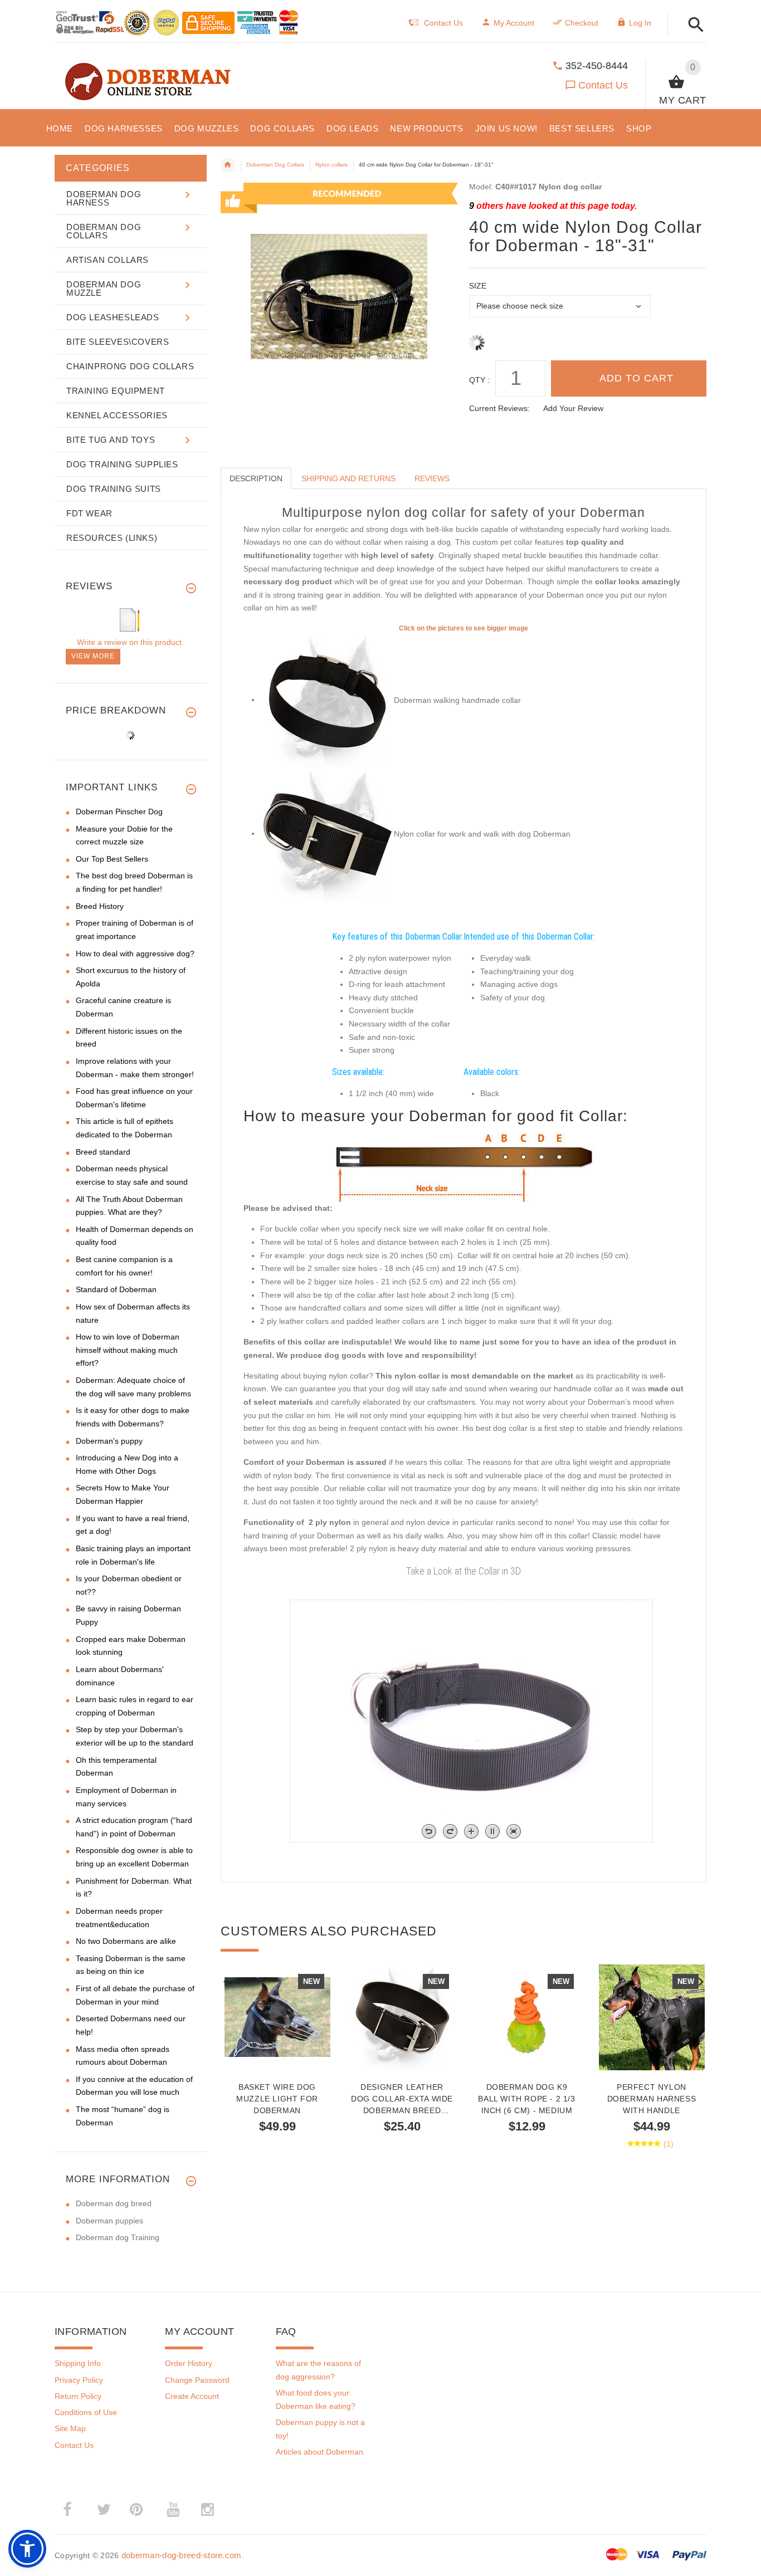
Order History (189, 2363)
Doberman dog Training (118, 2237)
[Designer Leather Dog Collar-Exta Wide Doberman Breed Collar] (402, 2017)
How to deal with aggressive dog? (135, 954)
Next (701, 1981)
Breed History (100, 906)
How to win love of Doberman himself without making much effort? (128, 1350)
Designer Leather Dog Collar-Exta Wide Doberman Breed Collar (402, 2099)
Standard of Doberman (116, 1289)
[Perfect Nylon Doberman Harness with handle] (652, 2017)
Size (478, 286)
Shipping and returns (348, 478)
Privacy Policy (79, 2380)
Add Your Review (573, 408)
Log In (640, 23)
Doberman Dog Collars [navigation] (275, 165)
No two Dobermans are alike (126, 1941)
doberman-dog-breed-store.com (182, 2555)
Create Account (192, 2396)
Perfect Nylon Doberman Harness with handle (652, 2099)
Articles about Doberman (319, 2452)
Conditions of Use (86, 2412)
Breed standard (103, 1152)
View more (93, 656)
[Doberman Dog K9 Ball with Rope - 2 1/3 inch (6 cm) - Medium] (527, 2017)
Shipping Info (78, 2363)
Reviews (432, 478)
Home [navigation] (228, 165)
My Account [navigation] (514, 23)
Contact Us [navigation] (443, 23)
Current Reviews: (499, 408)
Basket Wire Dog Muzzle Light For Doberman (277, 2099)
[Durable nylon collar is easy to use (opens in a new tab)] (327, 700)
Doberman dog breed (114, 2203)
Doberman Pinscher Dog (119, 812)
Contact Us (603, 85)
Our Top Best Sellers (112, 859)
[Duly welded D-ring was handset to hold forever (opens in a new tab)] (327, 833)
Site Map (70, 2428)
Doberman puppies (109, 2221)
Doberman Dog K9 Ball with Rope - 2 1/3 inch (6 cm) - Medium (526, 2099)
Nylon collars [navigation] (331, 165)
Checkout (582, 23)
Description (256, 478)
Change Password (197, 2380)
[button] (693, 25)
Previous (226, 1981)
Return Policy (78, 2396)
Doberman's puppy (109, 1441)
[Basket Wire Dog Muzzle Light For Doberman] (277, 2017)
